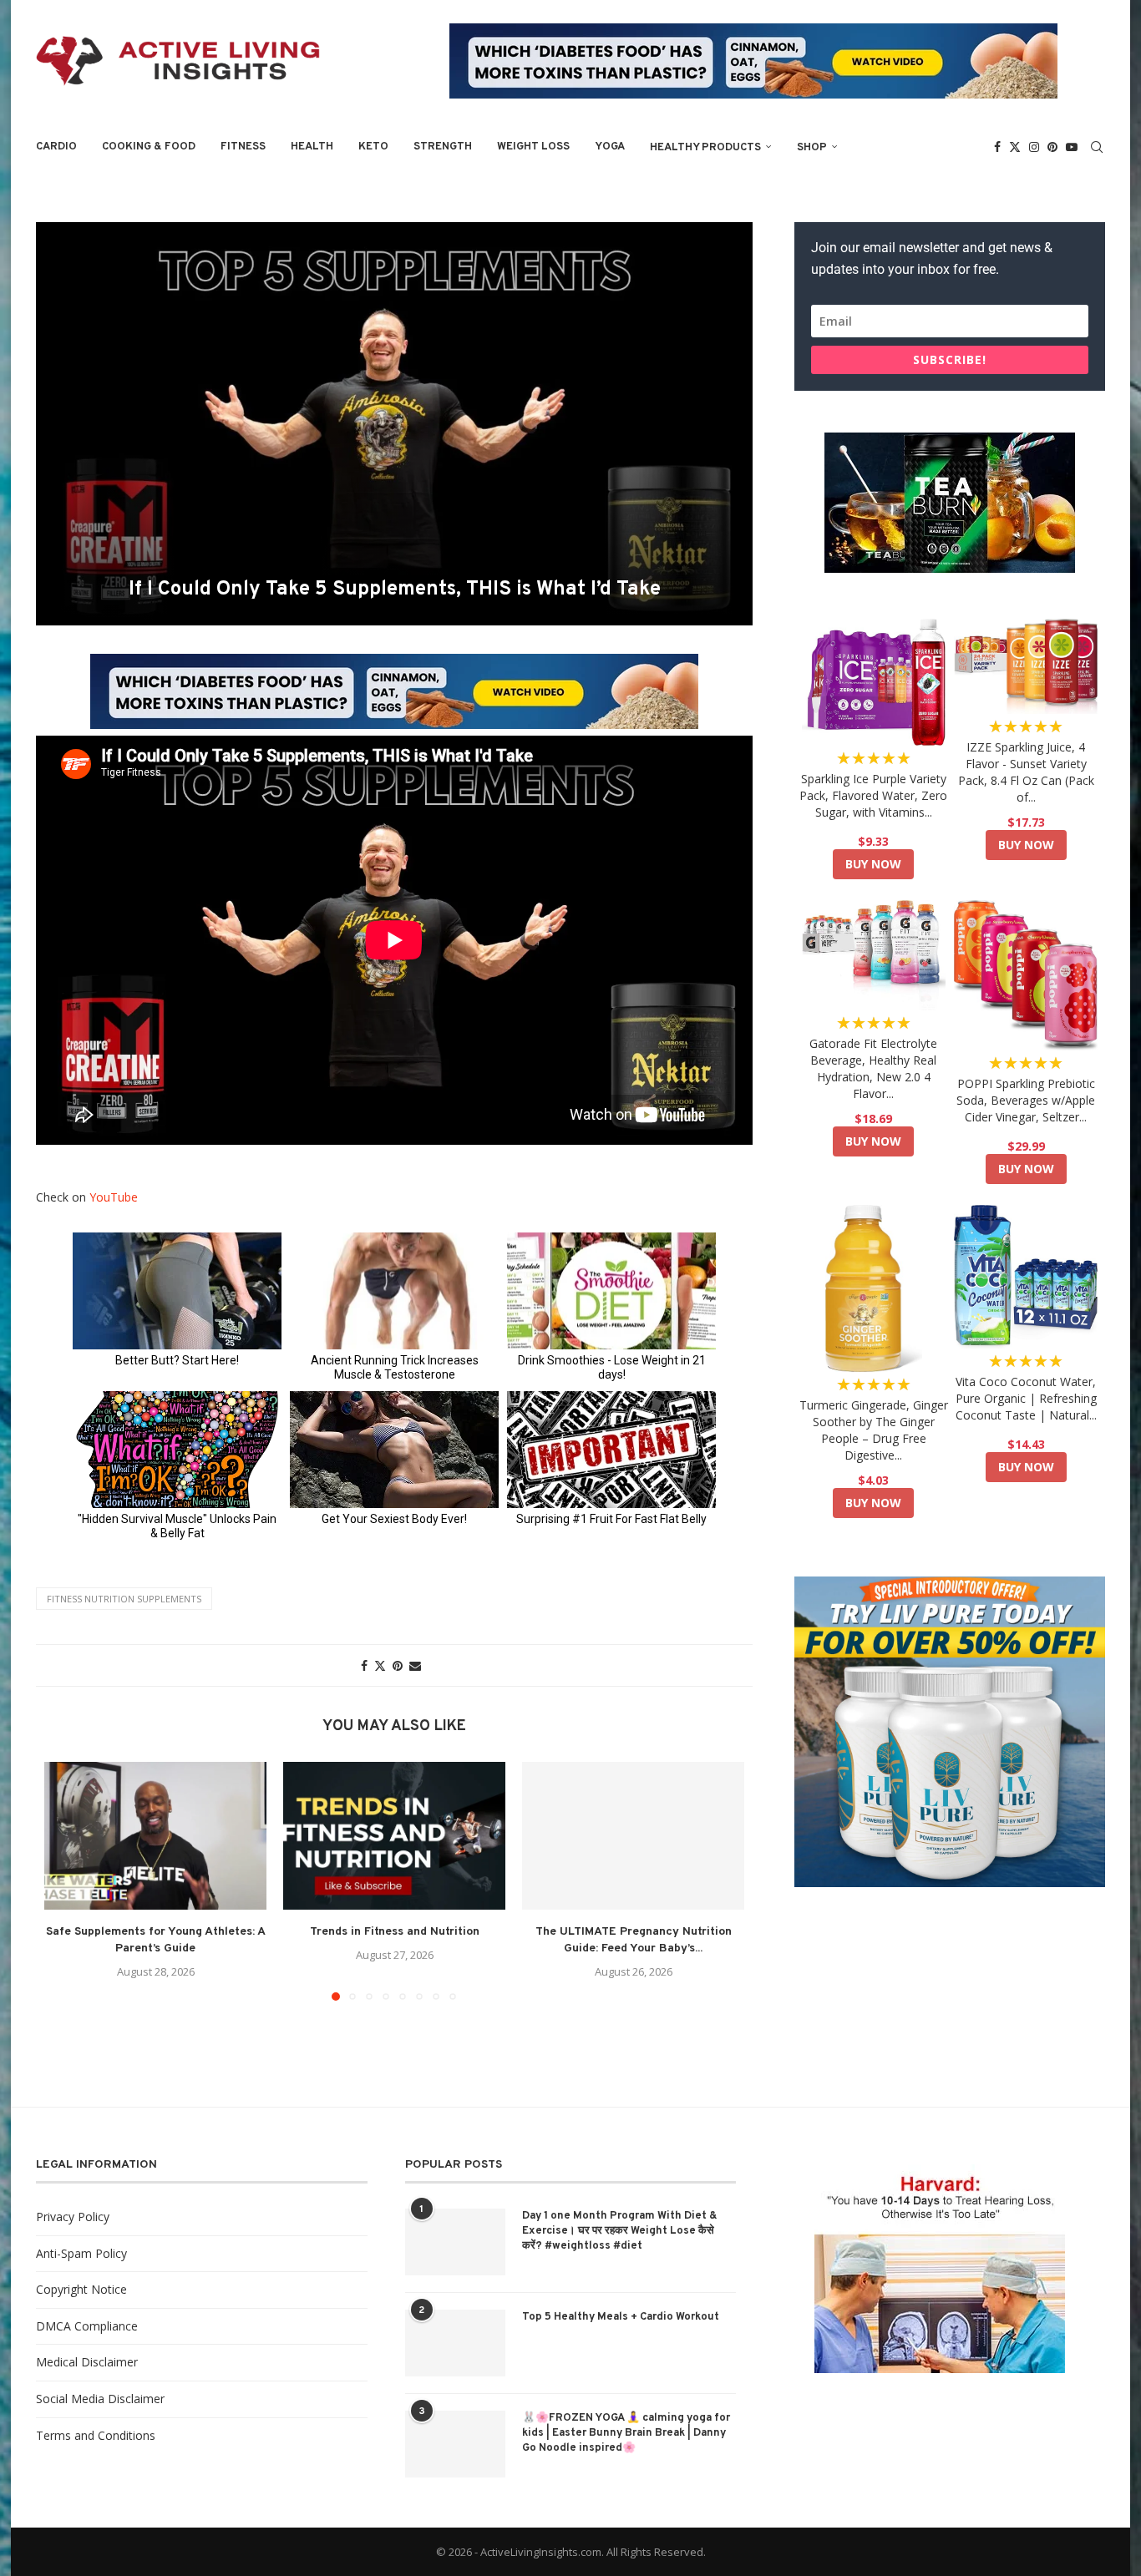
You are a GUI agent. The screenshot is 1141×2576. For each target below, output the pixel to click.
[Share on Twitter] (380, 1665)
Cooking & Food (149, 147)
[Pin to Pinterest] (398, 1665)
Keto (373, 147)
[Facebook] (997, 147)
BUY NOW (873, 864)
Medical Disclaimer (87, 2362)
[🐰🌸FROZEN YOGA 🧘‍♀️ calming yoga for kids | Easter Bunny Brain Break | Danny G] (455, 2444)
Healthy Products (705, 148)
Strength (443, 147)
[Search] (1097, 147)
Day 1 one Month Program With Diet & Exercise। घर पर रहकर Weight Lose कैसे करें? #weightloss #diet (620, 2231)
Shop (812, 148)
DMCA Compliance (87, 2326)
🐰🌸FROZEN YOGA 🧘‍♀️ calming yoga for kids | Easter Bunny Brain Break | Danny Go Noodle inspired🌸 (626, 2433)
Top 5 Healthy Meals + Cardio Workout (621, 2317)
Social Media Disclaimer (100, 2399)
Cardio (56, 147)
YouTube (114, 1197)
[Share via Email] (415, 1665)
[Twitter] (1015, 147)
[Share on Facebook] (364, 1665)
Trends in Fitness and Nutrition (395, 1932)
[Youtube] (1072, 147)
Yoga (610, 147)
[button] (67, 1880)
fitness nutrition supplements (124, 1599)
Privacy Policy (73, 2217)
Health (312, 147)
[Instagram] (1034, 147)
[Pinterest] (1052, 147)
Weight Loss (533, 147)
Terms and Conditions (96, 2435)
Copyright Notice (81, 2289)
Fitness (243, 147)
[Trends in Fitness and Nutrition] (394, 1836)
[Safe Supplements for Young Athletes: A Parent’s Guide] (155, 1836)
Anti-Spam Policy (81, 2253)
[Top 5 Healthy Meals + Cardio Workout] (455, 2343)
